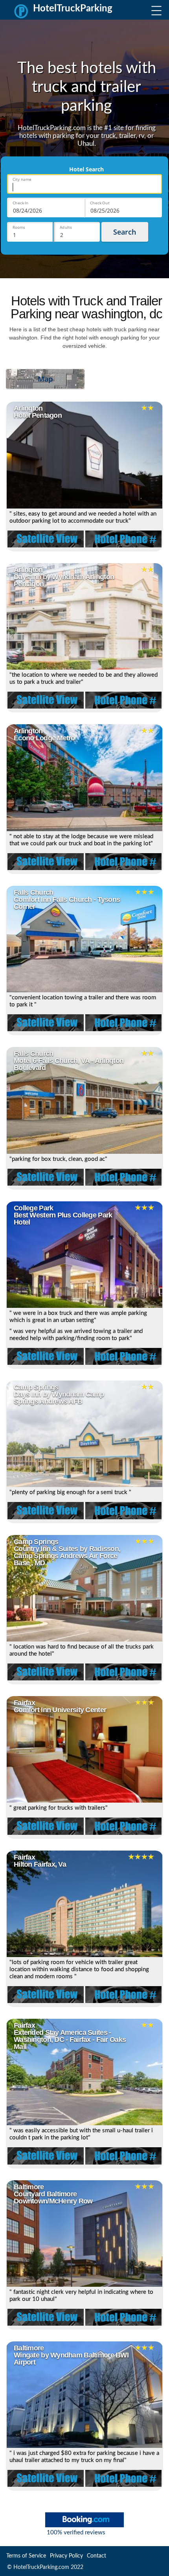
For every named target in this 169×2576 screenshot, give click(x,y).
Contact (96, 2556)
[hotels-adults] (77, 232)
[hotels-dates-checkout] (123, 207)
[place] (84, 184)
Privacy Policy (66, 2556)
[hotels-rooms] (30, 232)
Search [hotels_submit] (125, 232)
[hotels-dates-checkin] (46, 207)
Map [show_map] (45, 379)
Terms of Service (26, 2556)
